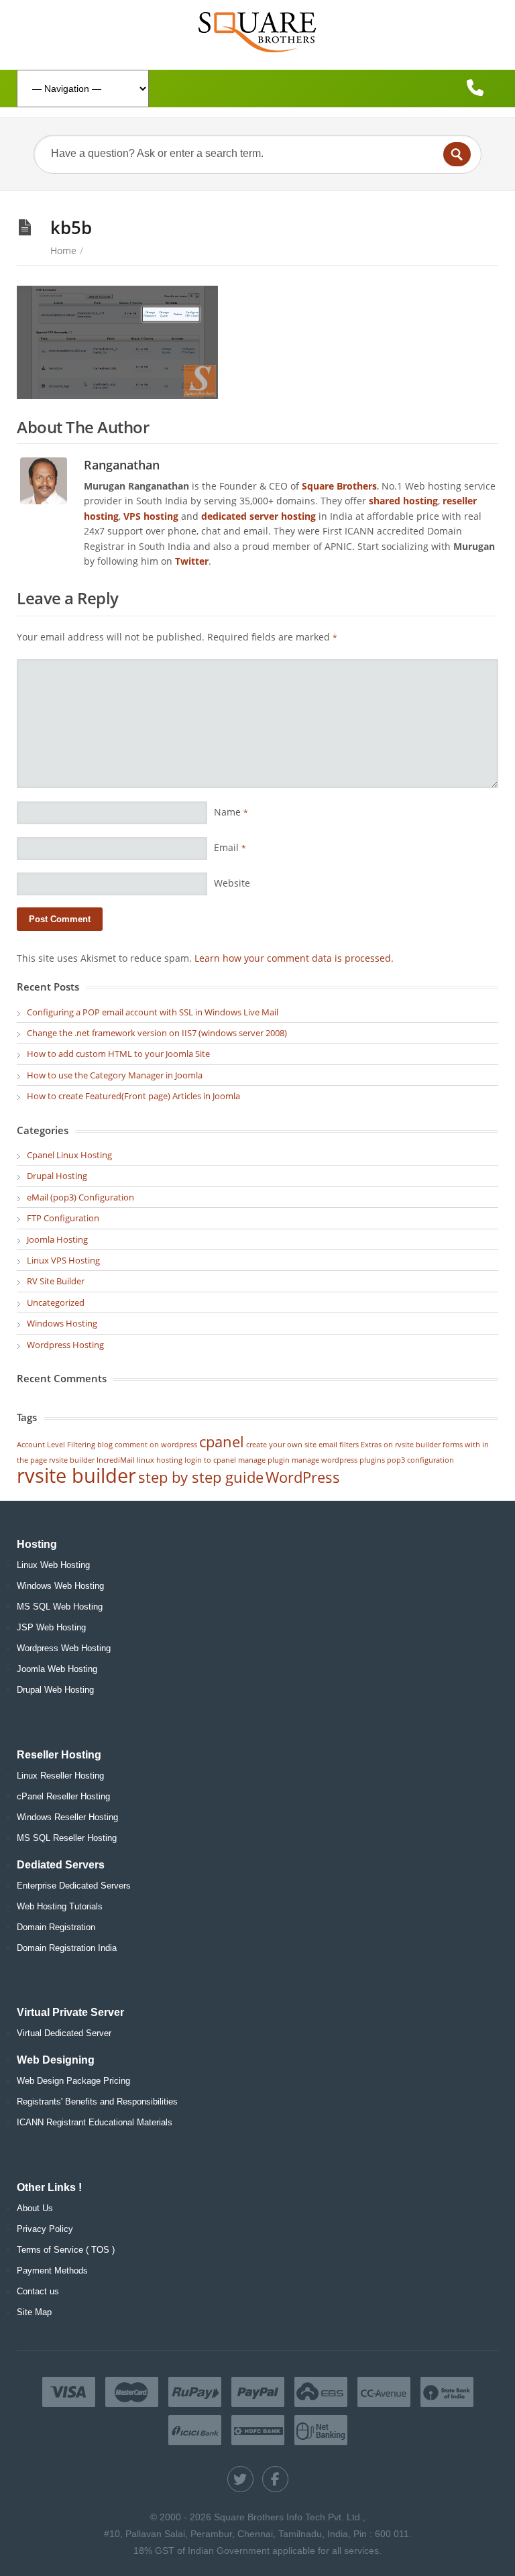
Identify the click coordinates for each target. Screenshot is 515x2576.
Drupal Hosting (57, 1176)
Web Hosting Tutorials (60, 1906)
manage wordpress (325, 1460)
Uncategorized (56, 1302)
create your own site (281, 1445)
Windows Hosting (62, 1323)
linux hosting (160, 1460)
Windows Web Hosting (60, 1586)
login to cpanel (210, 1460)
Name (231, 812)
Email (230, 847)
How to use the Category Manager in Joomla (115, 1075)
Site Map (34, 2312)
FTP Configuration (63, 1218)
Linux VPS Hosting (63, 1260)
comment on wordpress (156, 1445)
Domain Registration (56, 1927)
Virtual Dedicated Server (64, 2033)
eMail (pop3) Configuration (80, 1197)
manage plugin (264, 1460)
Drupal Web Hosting (55, 1690)
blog (105, 1445)
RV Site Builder (56, 1281)
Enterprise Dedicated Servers (74, 1886)
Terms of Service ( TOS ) (66, 2250)
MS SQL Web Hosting (60, 1607)
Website (232, 883)
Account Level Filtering (56, 1445)
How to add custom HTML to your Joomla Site (118, 1054)
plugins (372, 1460)
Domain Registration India (67, 1948)
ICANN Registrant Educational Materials (95, 2122)
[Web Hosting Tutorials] (257, 32)
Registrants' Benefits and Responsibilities (97, 2102)
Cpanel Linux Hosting (69, 1155)
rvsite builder (76, 1475)
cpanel (222, 1442)
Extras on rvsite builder (401, 1445)
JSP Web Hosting (51, 1627)
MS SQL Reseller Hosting (67, 1838)
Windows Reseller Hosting (67, 1817)
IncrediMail (116, 1460)
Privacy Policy (45, 2229)
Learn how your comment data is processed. (294, 958)
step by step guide (201, 1477)
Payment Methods (52, 2271)
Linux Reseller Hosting (60, 1776)
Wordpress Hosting (65, 1345)
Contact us (38, 2291)
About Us (35, 2208)
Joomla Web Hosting (57, 1669)
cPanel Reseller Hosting (63, 1796)
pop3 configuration (420, 1460)
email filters (339, 1445)
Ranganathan (122, 464)
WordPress (303, 1477)
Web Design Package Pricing (73, 2081)
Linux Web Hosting (53, 1565)
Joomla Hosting (57, 1239)
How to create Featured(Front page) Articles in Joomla (133, 1096)
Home (63, 250)
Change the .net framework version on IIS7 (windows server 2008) (157, 1033)
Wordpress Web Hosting (64, 1648)
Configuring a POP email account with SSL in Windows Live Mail (153, 1012)
